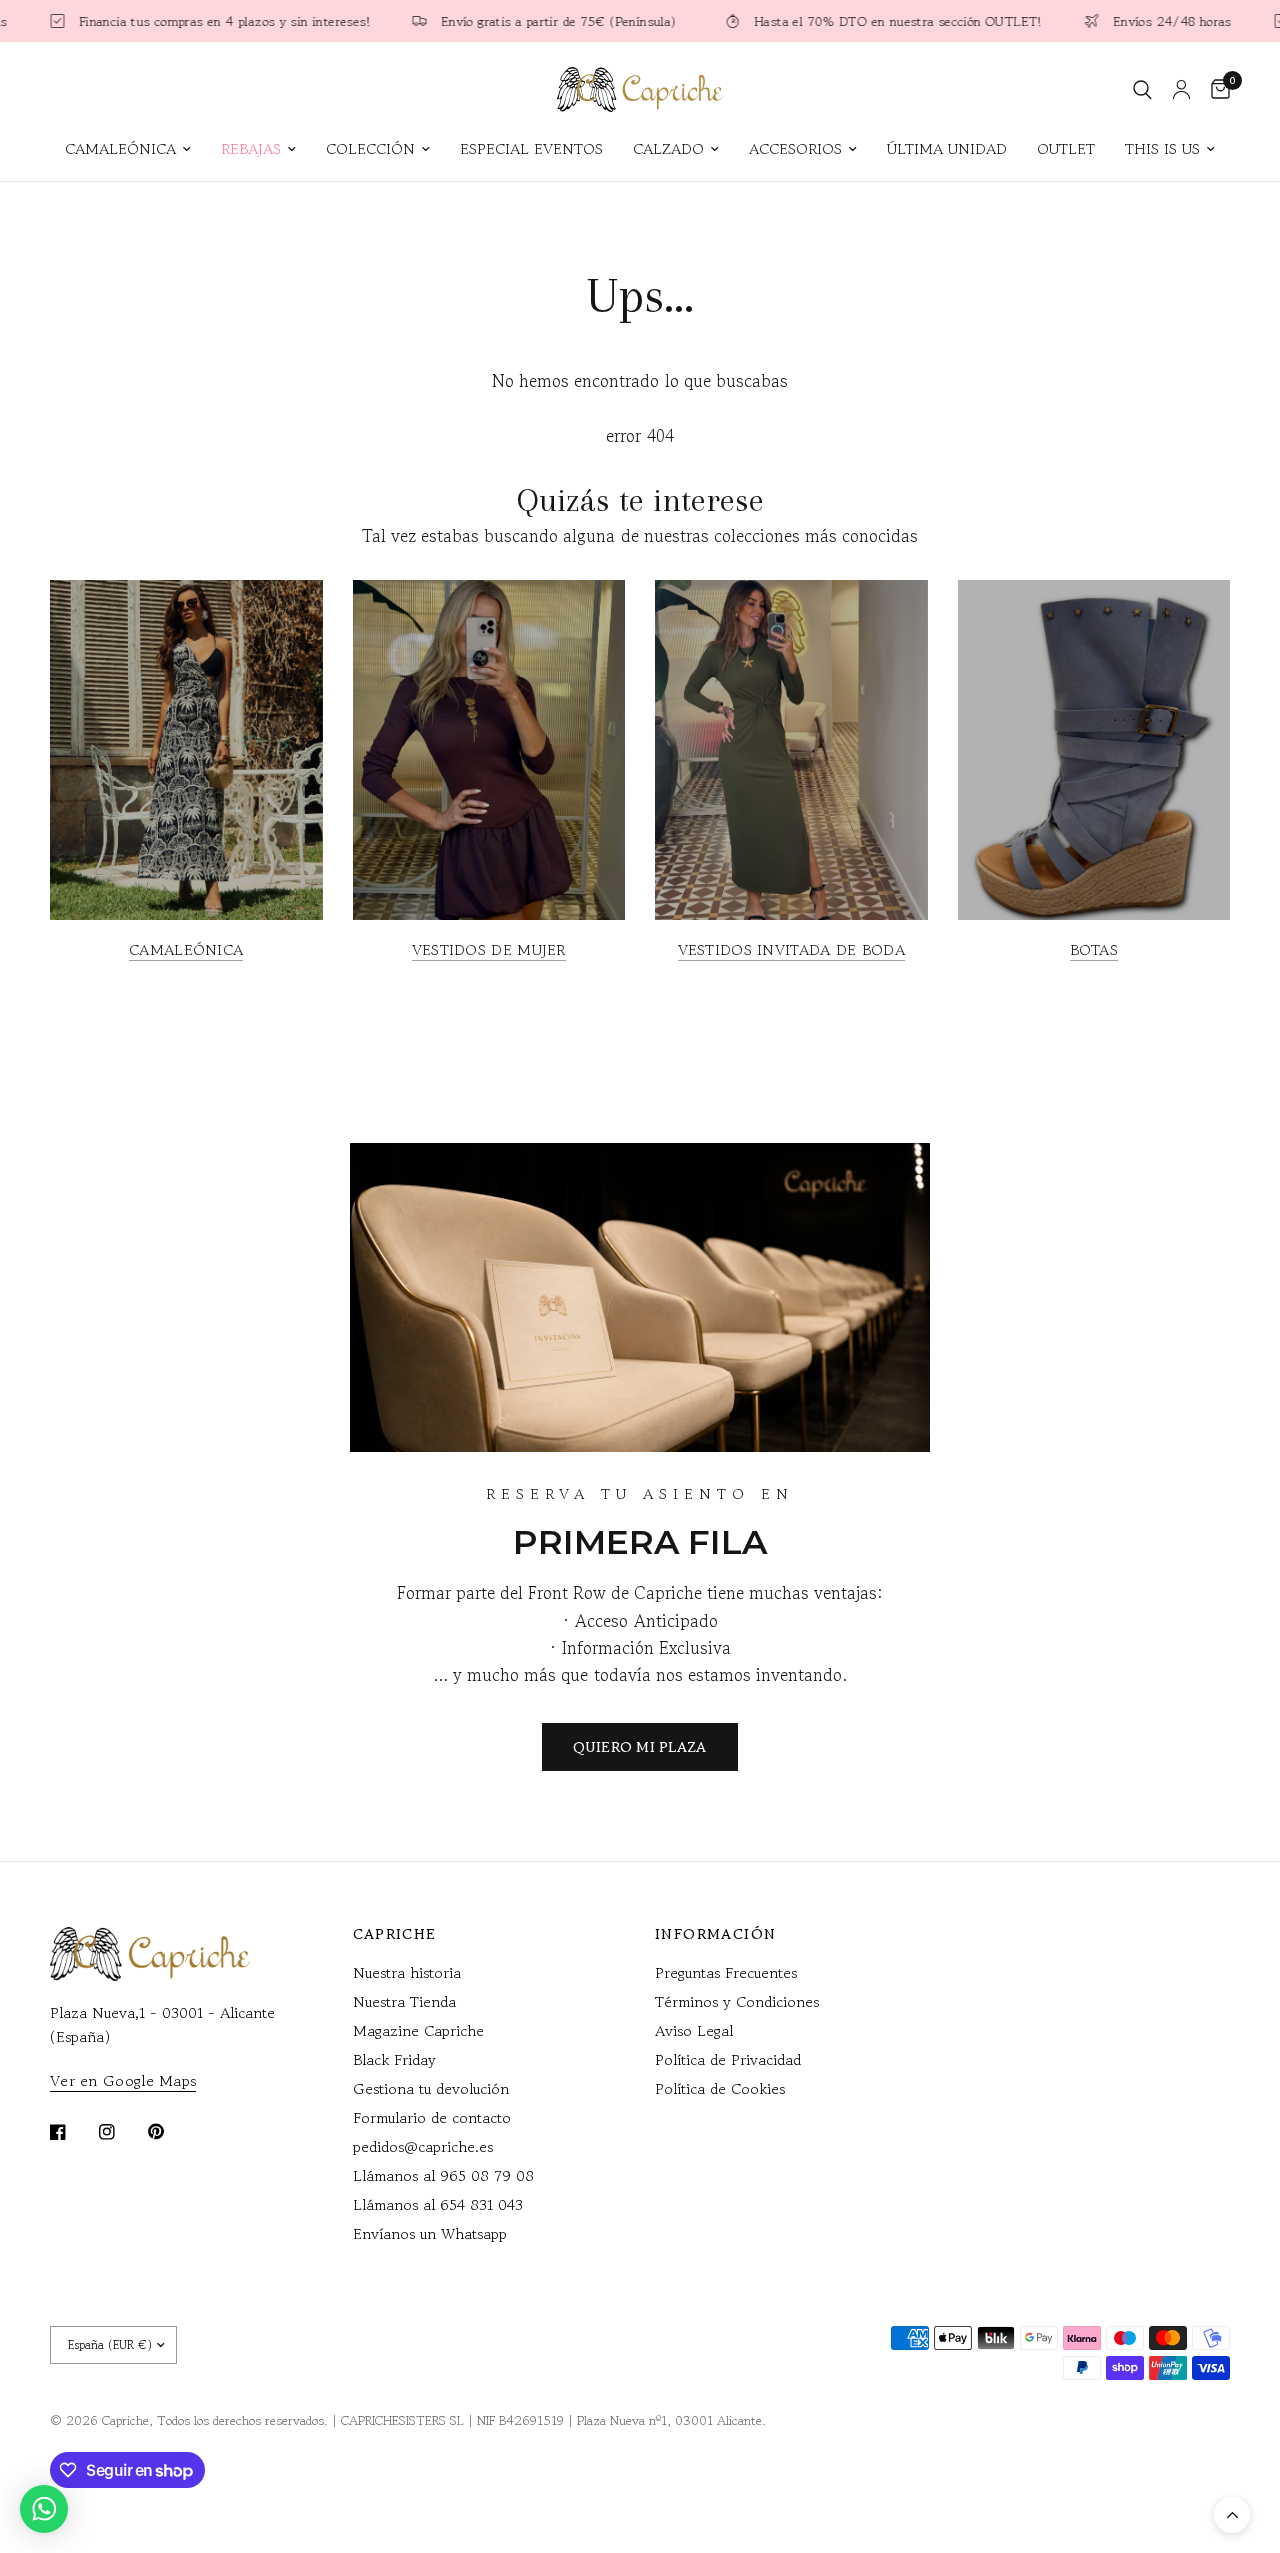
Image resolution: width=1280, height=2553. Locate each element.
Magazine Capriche (418, 2030)
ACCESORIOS (795, 148)
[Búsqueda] (1142, 89)
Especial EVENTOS (531, 148)
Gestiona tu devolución (431, 2088)
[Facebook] (72, 2132)
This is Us (1162, 148)
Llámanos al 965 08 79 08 (443, 2175)
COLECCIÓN (370, 148)
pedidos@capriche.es (423, 2146)
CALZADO (668, 148)
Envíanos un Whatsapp (430, 2233)
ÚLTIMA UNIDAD (947, 148)
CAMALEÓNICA (120, 148)
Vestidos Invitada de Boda (792, 949)
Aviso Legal (694, 2030)
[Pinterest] (170, 2131)
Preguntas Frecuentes (726, 1972)
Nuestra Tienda (404, 2001)
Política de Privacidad (728, 2059)
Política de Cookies (720, 2088)
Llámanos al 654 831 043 (438, 2204)
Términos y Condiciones (737, 2001)
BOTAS (1094, 949)
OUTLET (1066, 148)
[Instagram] (121, 2132)
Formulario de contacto (432, 2117)
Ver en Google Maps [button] (123, 2080)
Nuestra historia (407, 1972)
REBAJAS (251, 148)
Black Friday (394, 2059)
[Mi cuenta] (1181, 89)
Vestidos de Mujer (489, 949)
